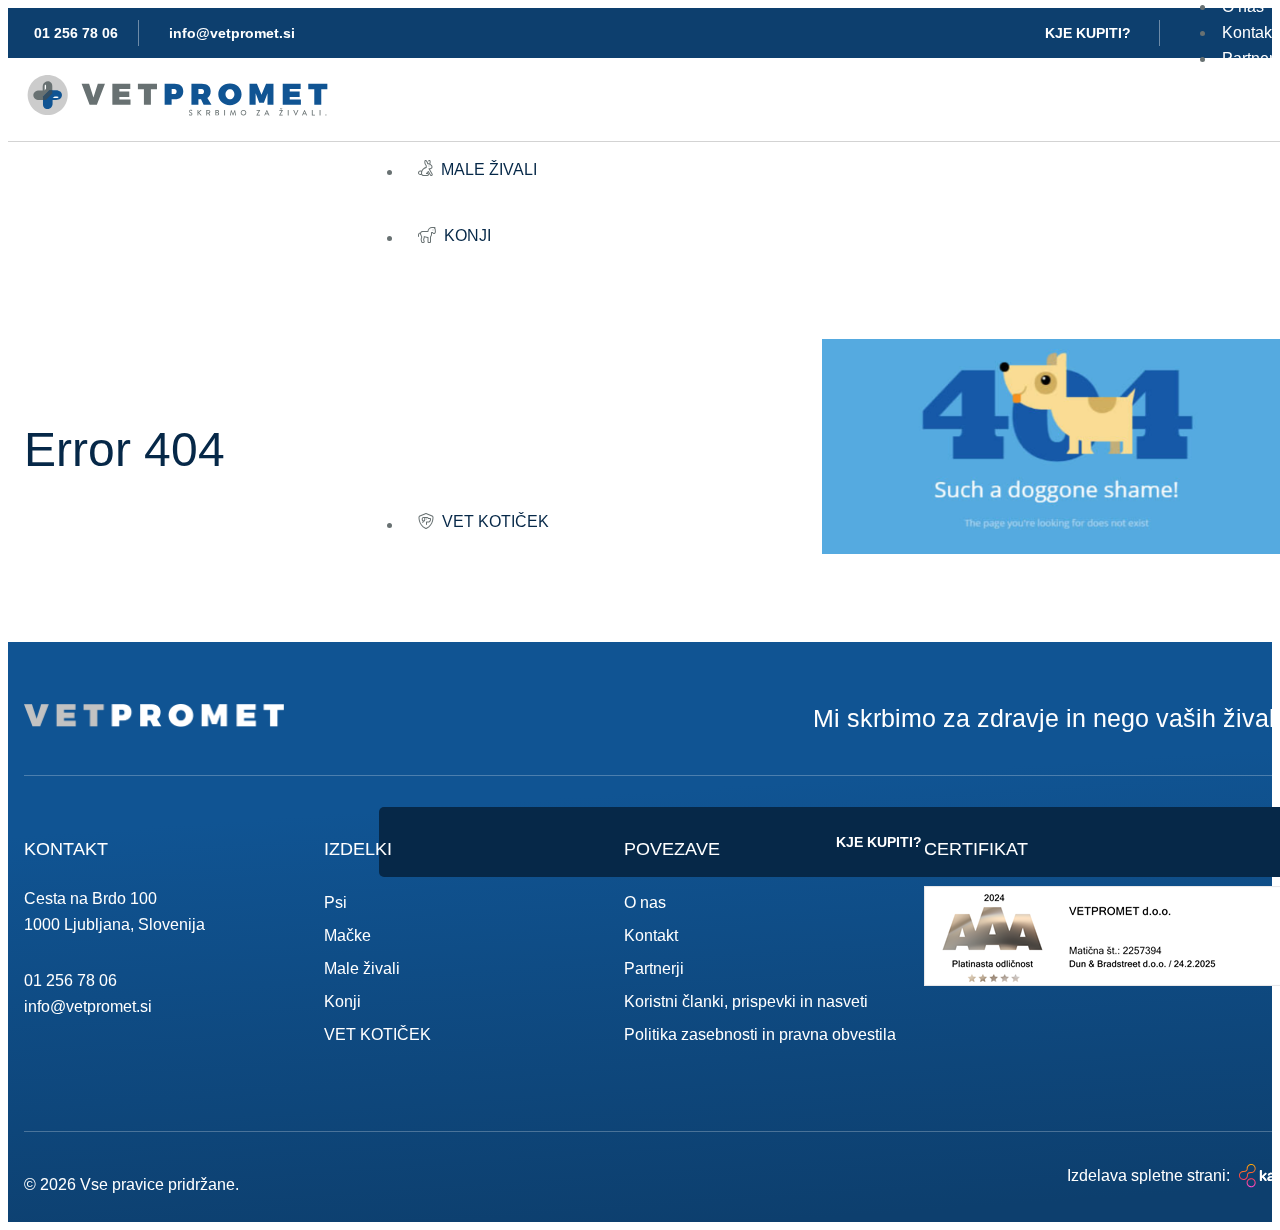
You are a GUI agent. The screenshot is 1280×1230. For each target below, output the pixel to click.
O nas (645, 902)
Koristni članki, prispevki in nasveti (746, 1001)
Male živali (362, 968)
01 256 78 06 (70, 980)
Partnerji (654, 968)
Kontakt (651, 935)
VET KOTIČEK (377, 1034)
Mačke (347, 935)
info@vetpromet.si (88, 1006)
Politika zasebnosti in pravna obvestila (760, 1034)
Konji (342, 1001)
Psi (335, 902)
